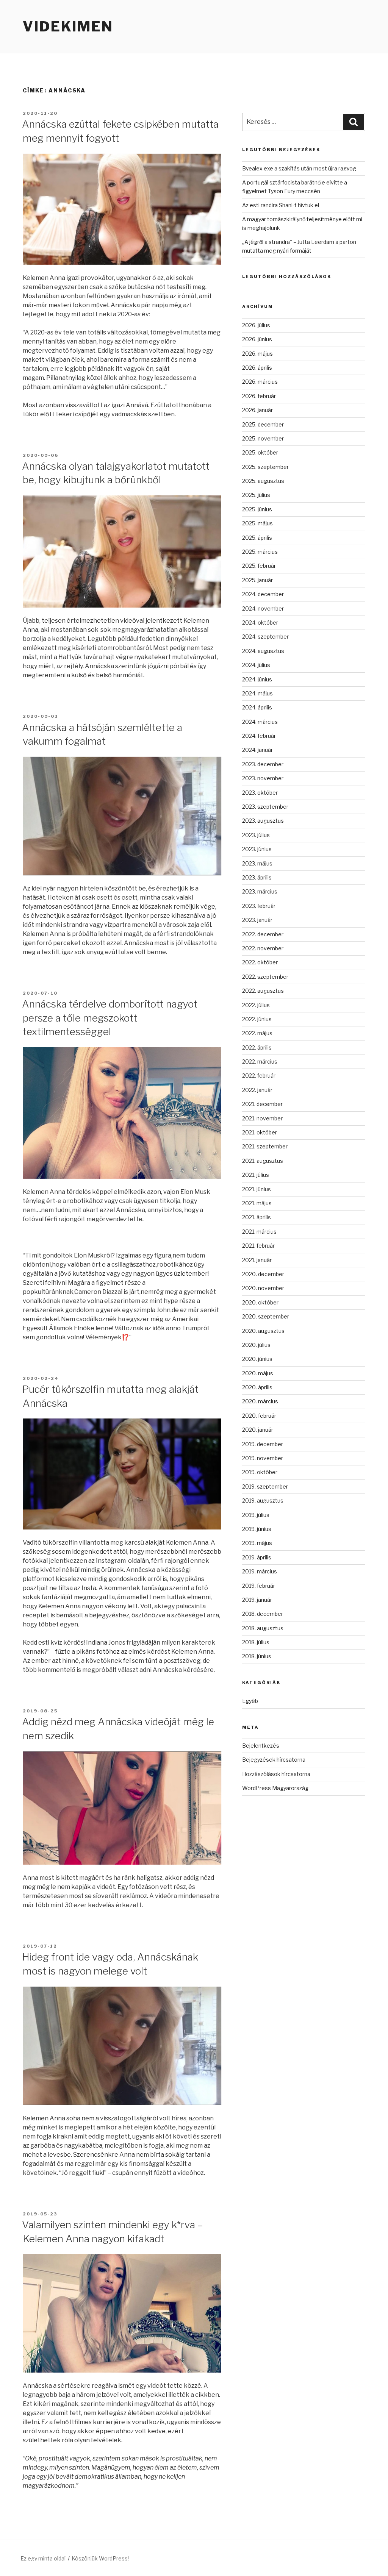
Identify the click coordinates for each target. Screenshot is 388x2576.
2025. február (259, 566)
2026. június (257, 339)
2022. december (263, 934)
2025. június (257, 509)
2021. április (257, 1217)
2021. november (262, 1118)
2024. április (257, 707)
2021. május (257, 1203)
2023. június (257, 849)
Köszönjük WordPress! (100, 2558)
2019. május (257, 1543)
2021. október (260, 1132)
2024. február (259, 736)
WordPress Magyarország (275, 1788)
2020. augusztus (263, 1331)
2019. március (260, 1571)
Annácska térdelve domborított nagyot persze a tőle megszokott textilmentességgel (110, 1018)
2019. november (263, 1458)
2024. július (256, 665)
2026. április (257, 368)
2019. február (259, 1586)
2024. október (260, 623)
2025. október (260, 452)
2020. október (260, 1302)
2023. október (260, 793)
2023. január (257, 920)
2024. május (257, 693)
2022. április (257, 1047)
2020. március (260, 1401)
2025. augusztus (263, 481)
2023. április (257, 877)
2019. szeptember (265, 1486)
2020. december (263, 1274)
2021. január (257, 1260)
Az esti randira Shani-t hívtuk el (281, 205)
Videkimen (68, 27)
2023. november (263, 778)
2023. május (257, 863)
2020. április (257, 1387)
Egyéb (250, 1701)
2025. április (257, 538)
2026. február (259, 396)
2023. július (256, 835)
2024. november (263, 608)
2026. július (256, 325)
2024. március (260, 722)
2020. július (256, 1345)
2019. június (257, 1529)
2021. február (258, 1246)
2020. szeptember (266, 1316)
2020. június (257, 1359)
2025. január (257, 580)
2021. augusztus (263, 1161)
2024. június (257, 679)
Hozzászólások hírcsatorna (276, 1774)
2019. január (257, 1600)
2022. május (257, 1033)
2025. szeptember (265, 467)
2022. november (263, 948)
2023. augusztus (263, 821)
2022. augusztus (263, 991)
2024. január (257, 750)
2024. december (263, 594)
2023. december (263, 764)
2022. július (256, 1005)
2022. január (257, 1090)
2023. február (259, 906)
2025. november (263, 438)
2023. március (260, 891)
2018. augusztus (263, 1628)
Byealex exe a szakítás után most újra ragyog (299, 168)
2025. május (257, 523)
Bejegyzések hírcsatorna (274, 1760)
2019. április (257, 1557)
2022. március (260, 1061)
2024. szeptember (265, 637)
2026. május (257, 354)
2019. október (260, 1472)
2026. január (257, 410)
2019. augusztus (263, 1500)
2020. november (263, 1288)
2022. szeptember (265, 977)
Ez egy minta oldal (43, 2558)
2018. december (263, 1614)
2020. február (259, 1416)
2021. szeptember (265, 1146)
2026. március (260, 382)
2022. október (260, 962)
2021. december (262, 1104)
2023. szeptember (265, 807)
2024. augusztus (263, 651)
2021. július (256, 1175)
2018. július (256, 1642)
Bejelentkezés (261, 1746)
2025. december (263, 424)
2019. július (256, 1515)
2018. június (257, 1656)
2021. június (257, 1189)
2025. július (256, 495)
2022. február (259, 1076)
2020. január (258, 1430)
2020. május (258, 1373)
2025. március (260, 552)
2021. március (259, 1232)
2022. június (257, 1019)
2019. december (263, 1444)
